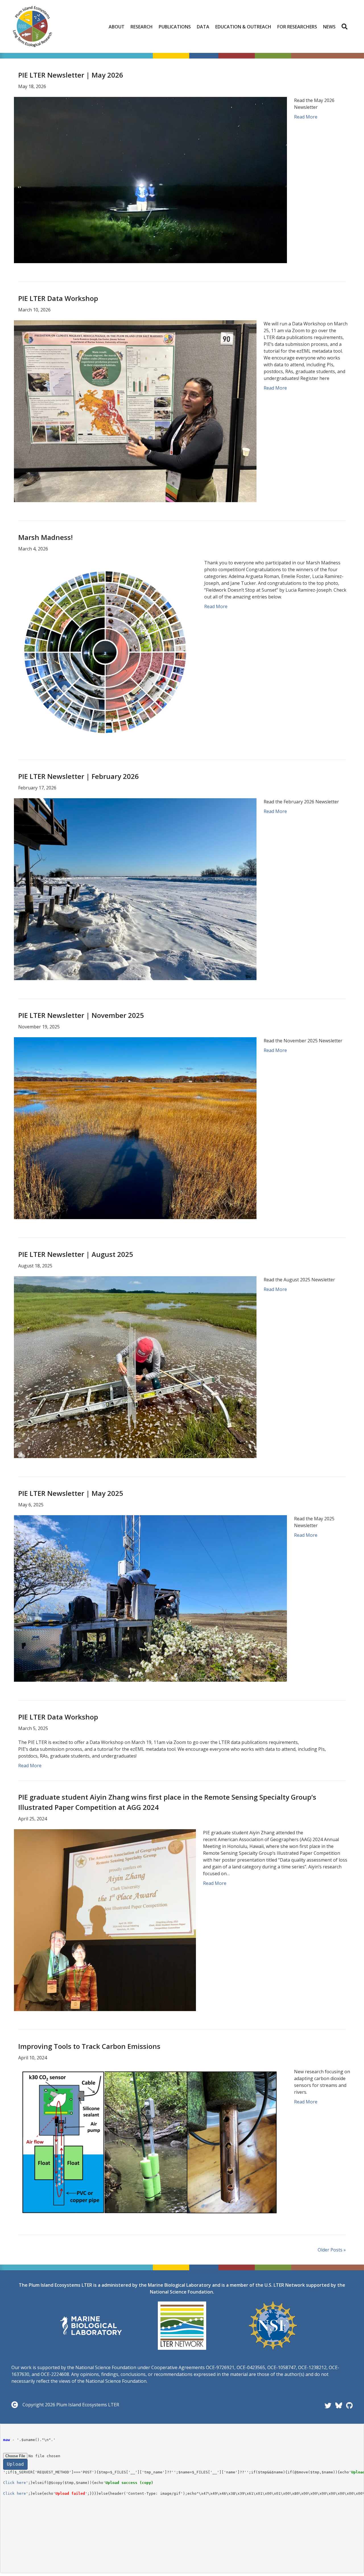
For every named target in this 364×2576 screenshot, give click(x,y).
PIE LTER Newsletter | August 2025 (76, 1254)
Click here (15, 2483)
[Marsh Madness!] (106, 650)
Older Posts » (332, 2250)
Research (142, 27)
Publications (175, 27)
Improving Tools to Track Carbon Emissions (89, 2046)
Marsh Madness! (45, 537)
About (117, 27)
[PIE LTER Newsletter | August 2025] (135, 1367)
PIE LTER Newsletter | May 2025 (71, 1493)
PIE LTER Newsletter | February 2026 (78, 776)
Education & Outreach (243, 27)
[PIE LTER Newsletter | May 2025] (150, 1598)
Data (203, 27)
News (329, 27)
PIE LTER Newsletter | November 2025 (81, 1015)
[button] (346, 27)
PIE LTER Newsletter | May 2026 (71, 75)
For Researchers (297, 27)
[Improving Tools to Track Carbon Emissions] (150, 2142)
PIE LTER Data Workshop (58, 298)
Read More (306, 117)
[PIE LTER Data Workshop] (135, 411)
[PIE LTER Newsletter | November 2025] (135, 1128)
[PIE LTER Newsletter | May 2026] (150, 180)
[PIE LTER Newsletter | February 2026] (135, 889)
